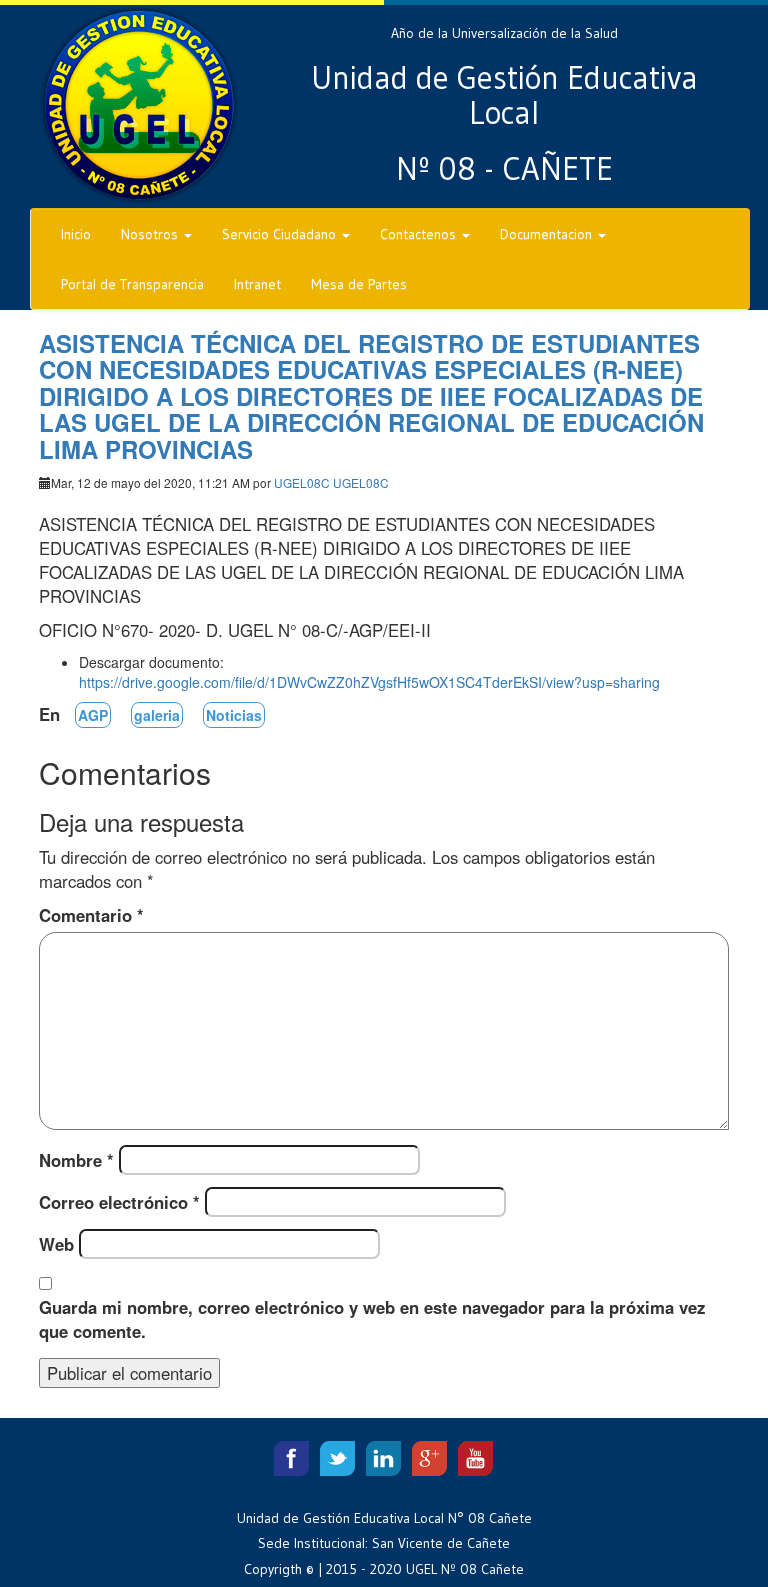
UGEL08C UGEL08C (331, 482)
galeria (157, 715)
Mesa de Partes (359, 284)
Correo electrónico (119, 1202)
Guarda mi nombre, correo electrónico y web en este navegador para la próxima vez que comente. (372, 1319)
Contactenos (420, 234)
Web (56, 1244)
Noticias (234, 715)
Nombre (76, 1160)
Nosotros (151, 234)
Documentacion (548, 234)
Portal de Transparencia (132, 284)
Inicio (76, 234)
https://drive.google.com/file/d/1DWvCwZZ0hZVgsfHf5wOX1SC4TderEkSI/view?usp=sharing (369, 682)
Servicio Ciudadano (281, 234)
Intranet (257, 284)
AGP (93, 715)
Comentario (91, 915)
